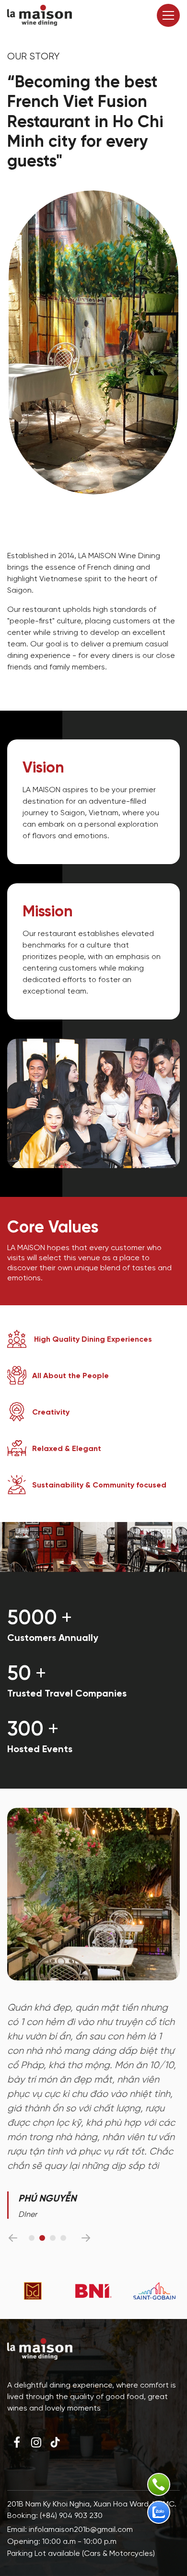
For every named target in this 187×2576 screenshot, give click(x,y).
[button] (13, 2238)
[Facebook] (17, 2442)
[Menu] (168, 15)
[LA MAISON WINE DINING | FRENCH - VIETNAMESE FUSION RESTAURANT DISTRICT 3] (40, 15)
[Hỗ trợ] (159, 2484)
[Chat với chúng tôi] (159, 2512)
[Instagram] (36, 2442)
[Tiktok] (55, 2442)
